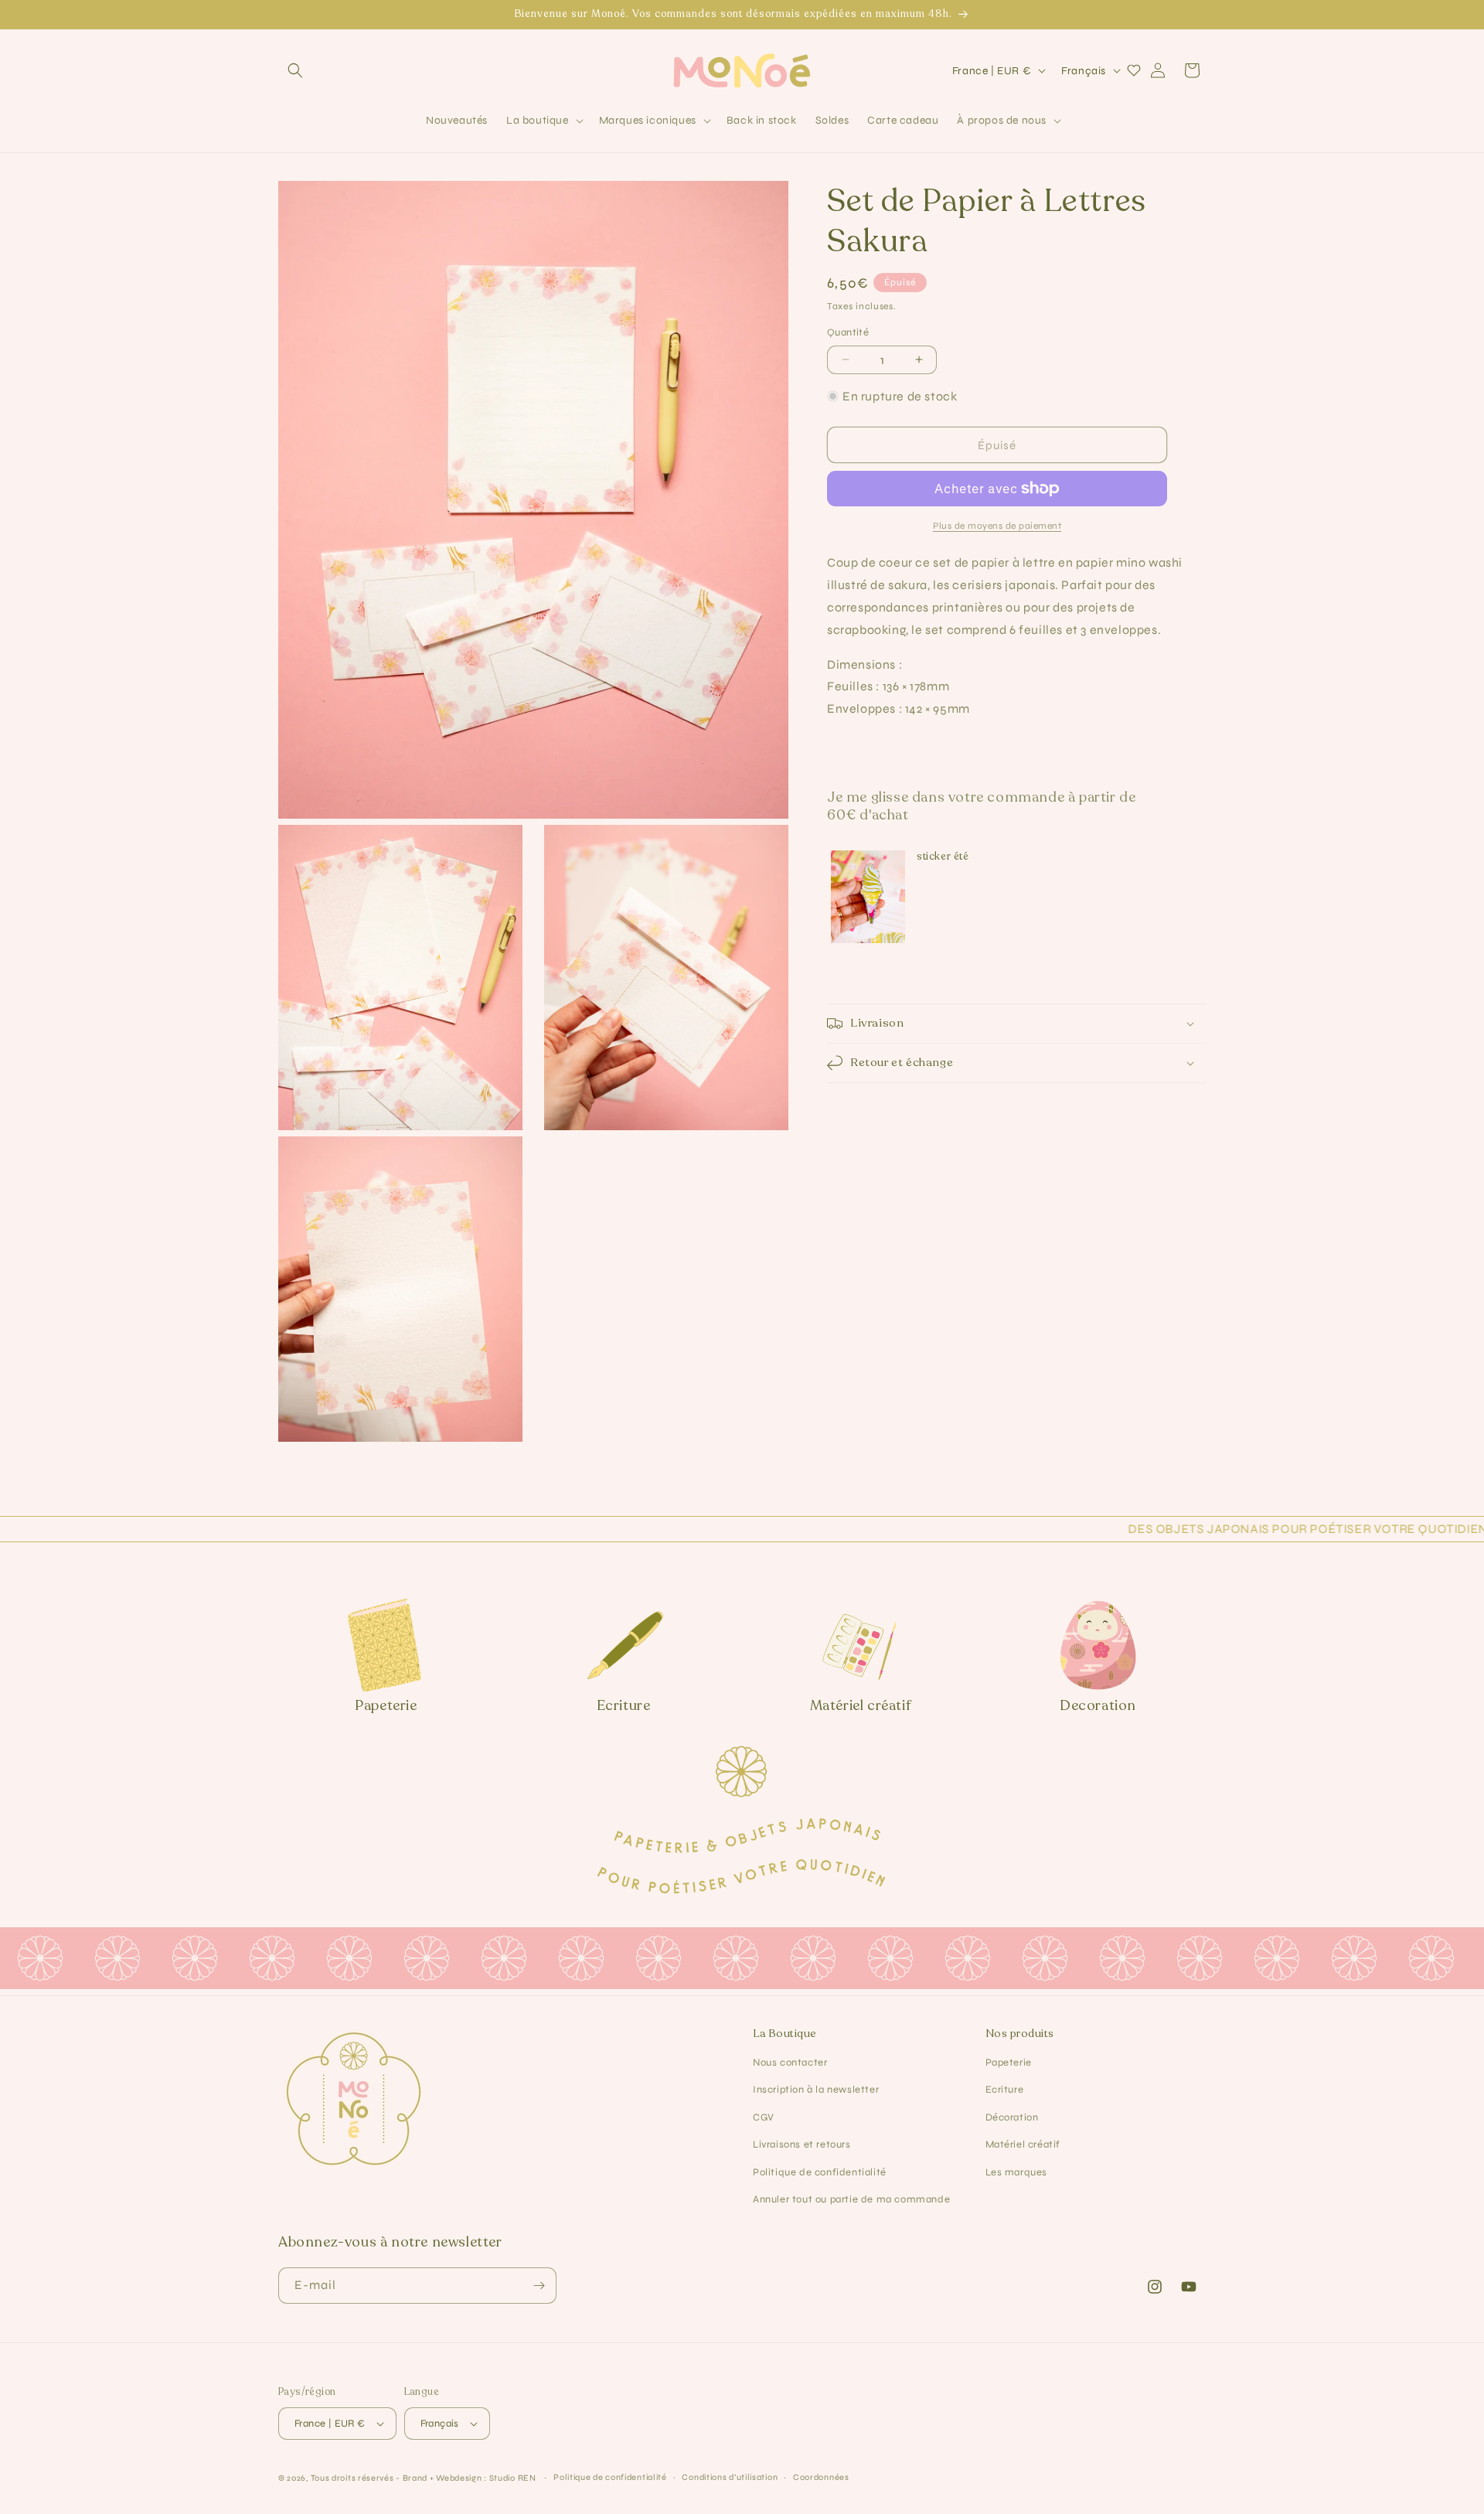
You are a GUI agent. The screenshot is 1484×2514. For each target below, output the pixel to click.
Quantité (848, 332)
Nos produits (1020, 2034)
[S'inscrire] (539, 2286)
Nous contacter (790, 2063)
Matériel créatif (1023, 2144)
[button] (295, 70)
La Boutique (785, 2034)
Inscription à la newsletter (816, 2090)
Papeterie (1009, 2063)
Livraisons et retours (802, 2144)
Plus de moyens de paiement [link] (997, 526)
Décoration (1012, 2117)
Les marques (1017, 2172)
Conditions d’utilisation (730, 2477)
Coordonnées (821, 2477)
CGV (764, 2117)
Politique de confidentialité (820, 2172)
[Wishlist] (1134, 70)
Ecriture (1005, 2090)
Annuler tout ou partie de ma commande (851, 2199)
